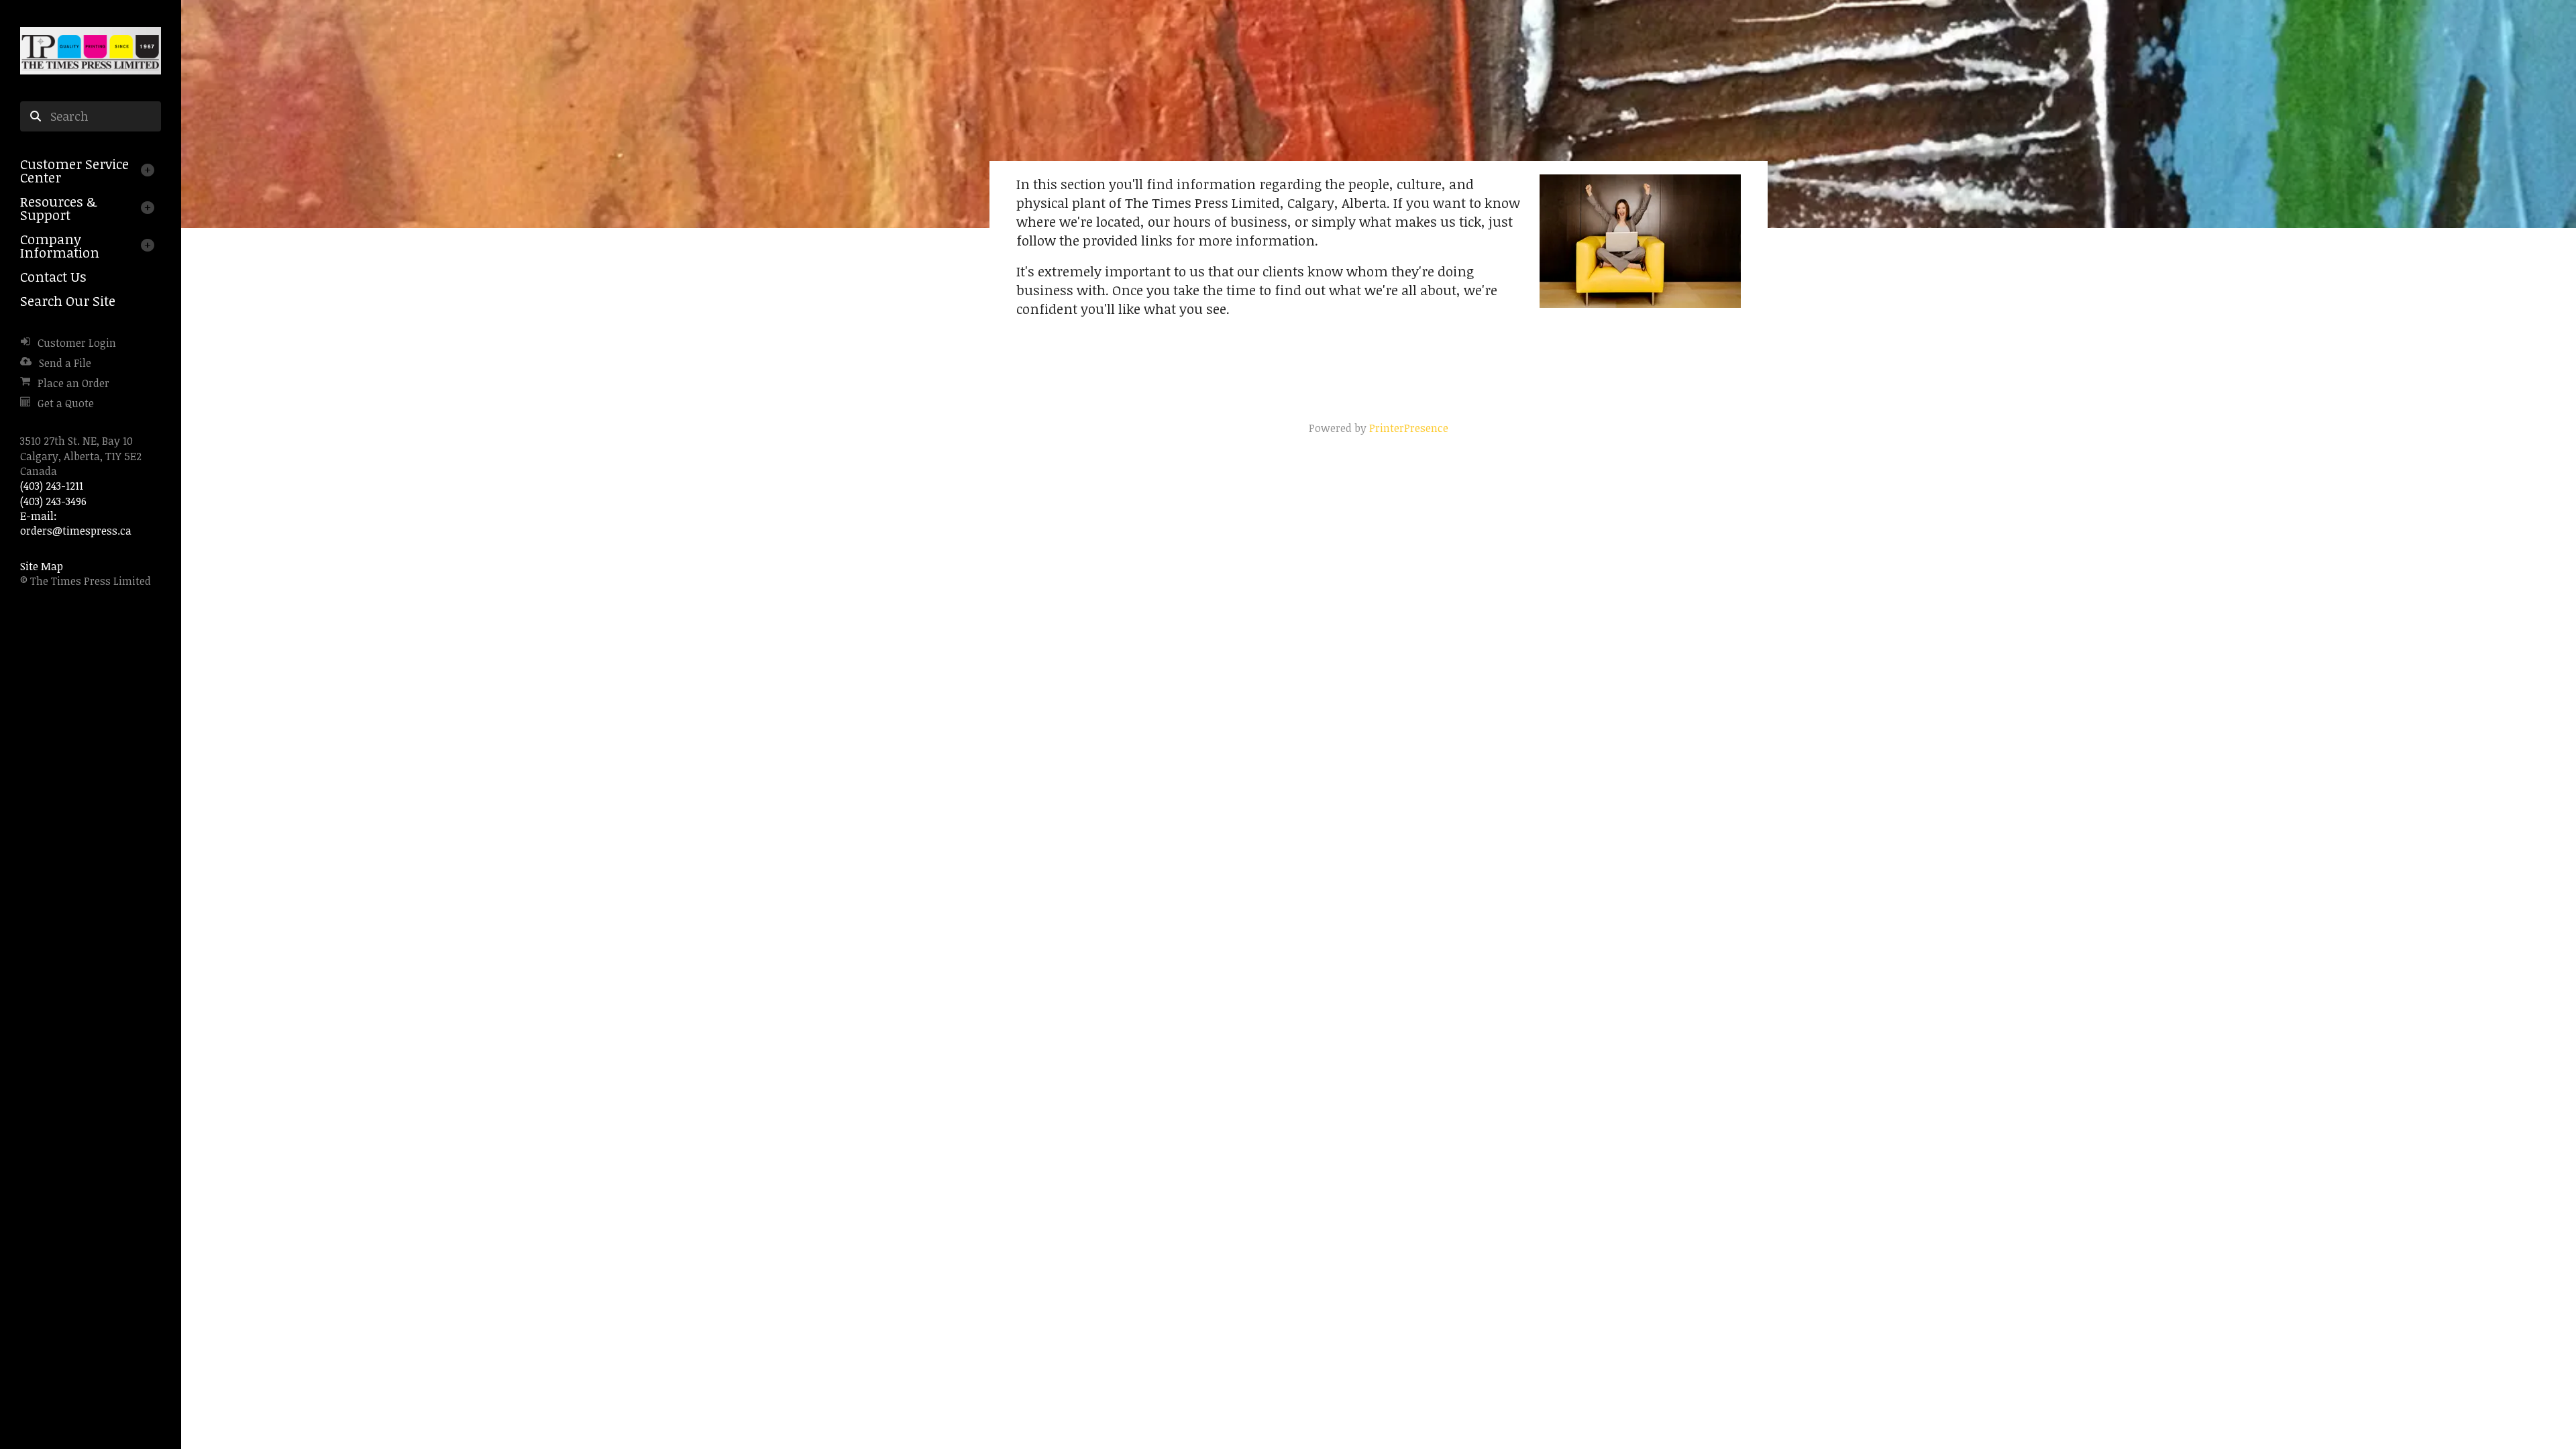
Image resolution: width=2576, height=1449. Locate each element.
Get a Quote (66, 403)
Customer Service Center (74, 170)
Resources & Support (58, 208)
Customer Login (77, 343)
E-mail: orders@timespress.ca (76, 523)
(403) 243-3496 (53, 501)
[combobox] (91, 117)
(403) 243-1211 (52, 486)
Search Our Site (68, 301)
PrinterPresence (1409, 428)
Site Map (42, 566)
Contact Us (53, 276)
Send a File (65, 363)
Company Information (60, 246)
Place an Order (73, 383)
